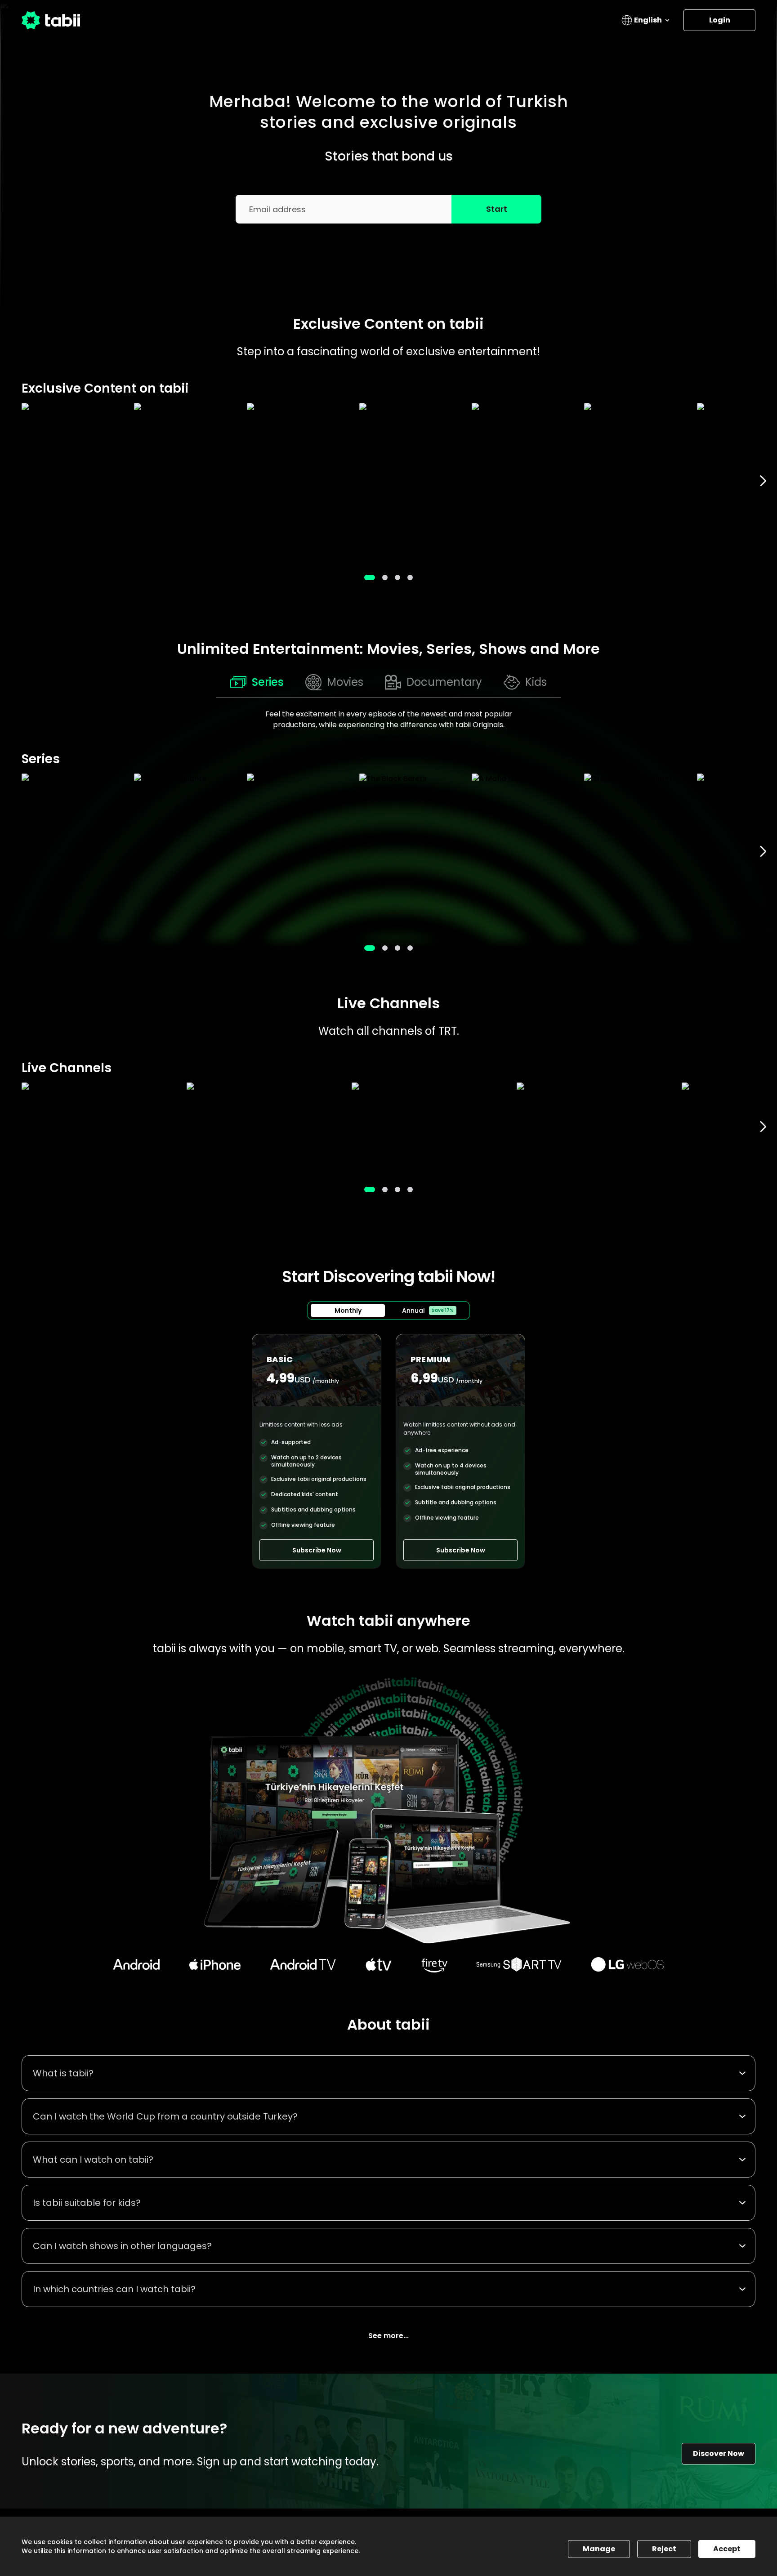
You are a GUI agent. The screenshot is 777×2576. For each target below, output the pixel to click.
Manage (599, 2549)
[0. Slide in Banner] (370, 577)
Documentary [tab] (444, 682)
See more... (388, 2336)
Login (720, 20)
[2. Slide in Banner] (397, 577)
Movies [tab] (345, 682)
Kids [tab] (536, 682)
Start (497, 209)
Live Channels (388, 1003)
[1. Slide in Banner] (385, 577)
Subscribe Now (317, 1550)
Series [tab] (268, 682)
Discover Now (719, 2453)
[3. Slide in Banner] (410, 577)
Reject (664, 2549)
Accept (727, 2549)
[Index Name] (73, 481)
